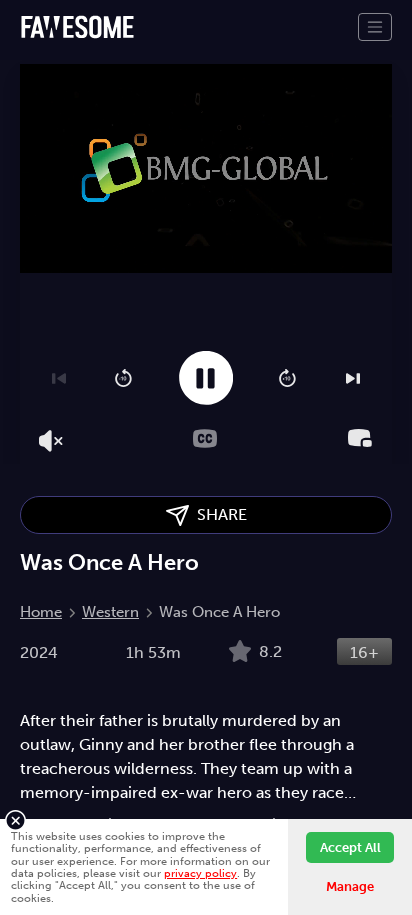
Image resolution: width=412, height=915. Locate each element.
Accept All (350, 847)
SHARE (218, 514)
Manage (350, 886)
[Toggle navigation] (375, 27)
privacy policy (200, 873)
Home (41, 612)
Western (110, 612)
